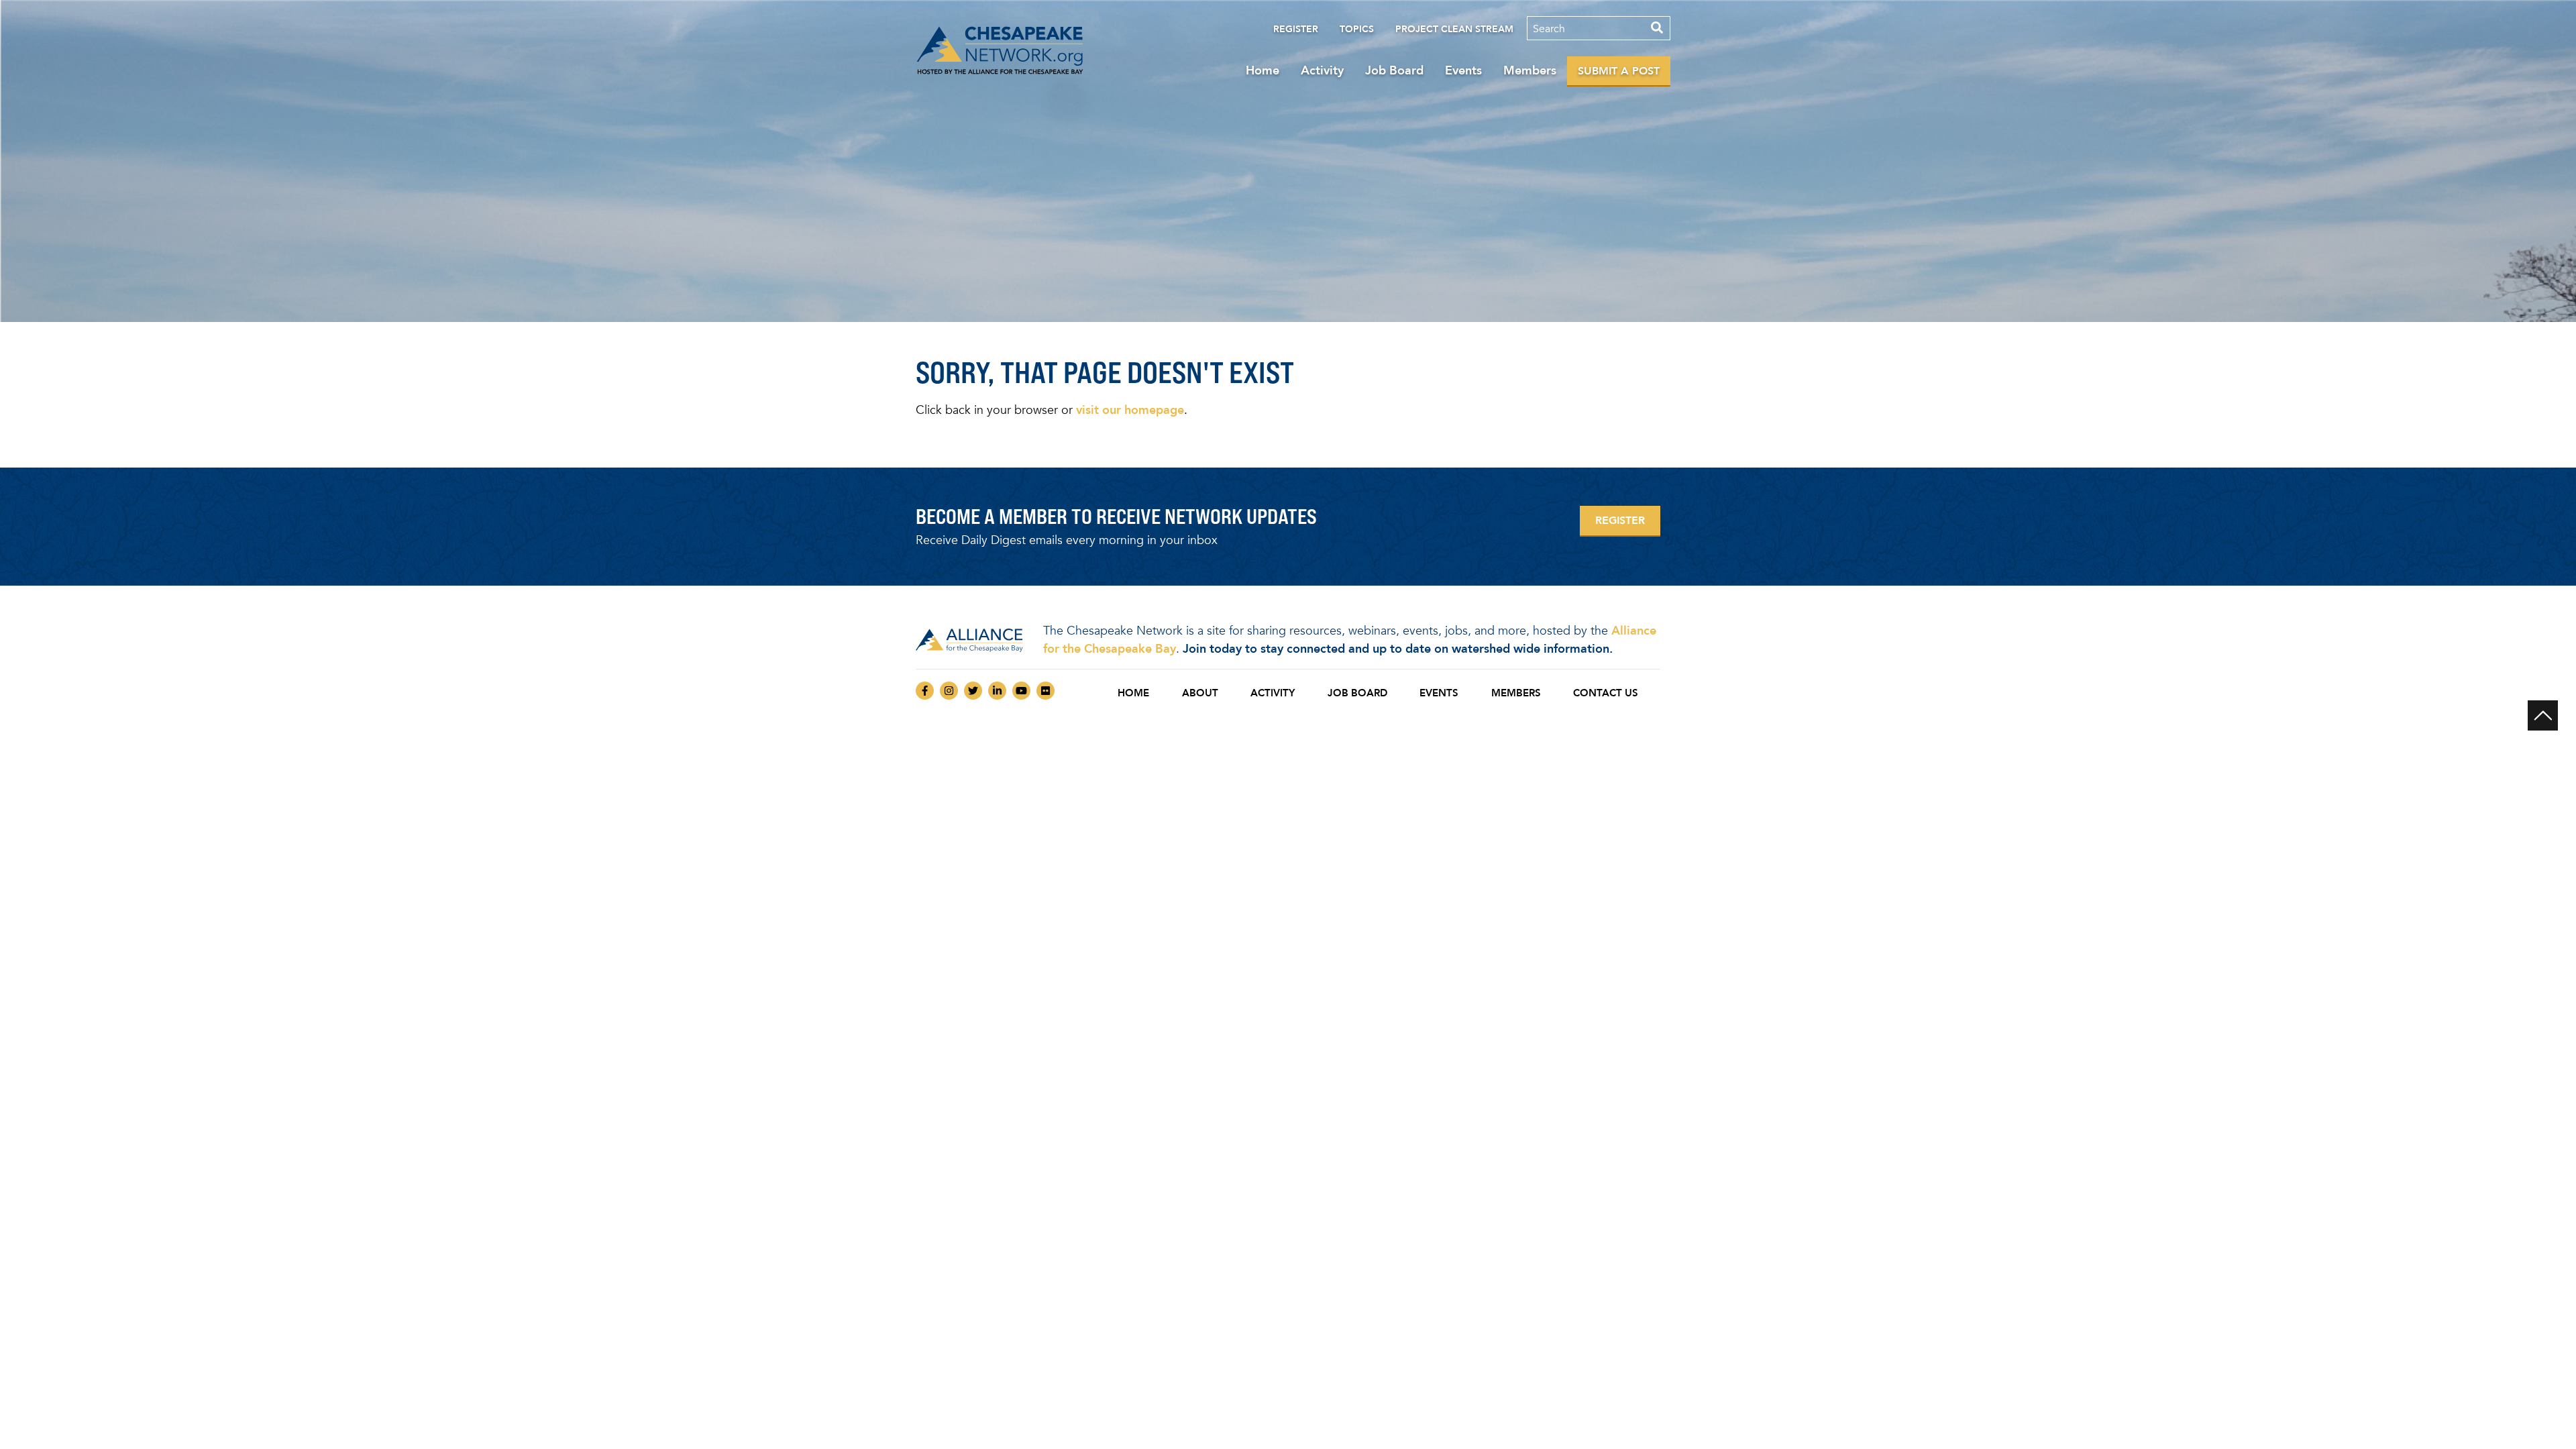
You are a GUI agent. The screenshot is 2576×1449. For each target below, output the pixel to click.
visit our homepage (1130, 410)
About (1200, 693)
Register (1296, 29)
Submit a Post (1619, 71)
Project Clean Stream (1454, 29)
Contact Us (1606, 693)
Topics (1357, 29)
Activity (1322, 70)
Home (1263, 70)
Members (1530, 70)
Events (1463, 70)
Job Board (1394, 70)
